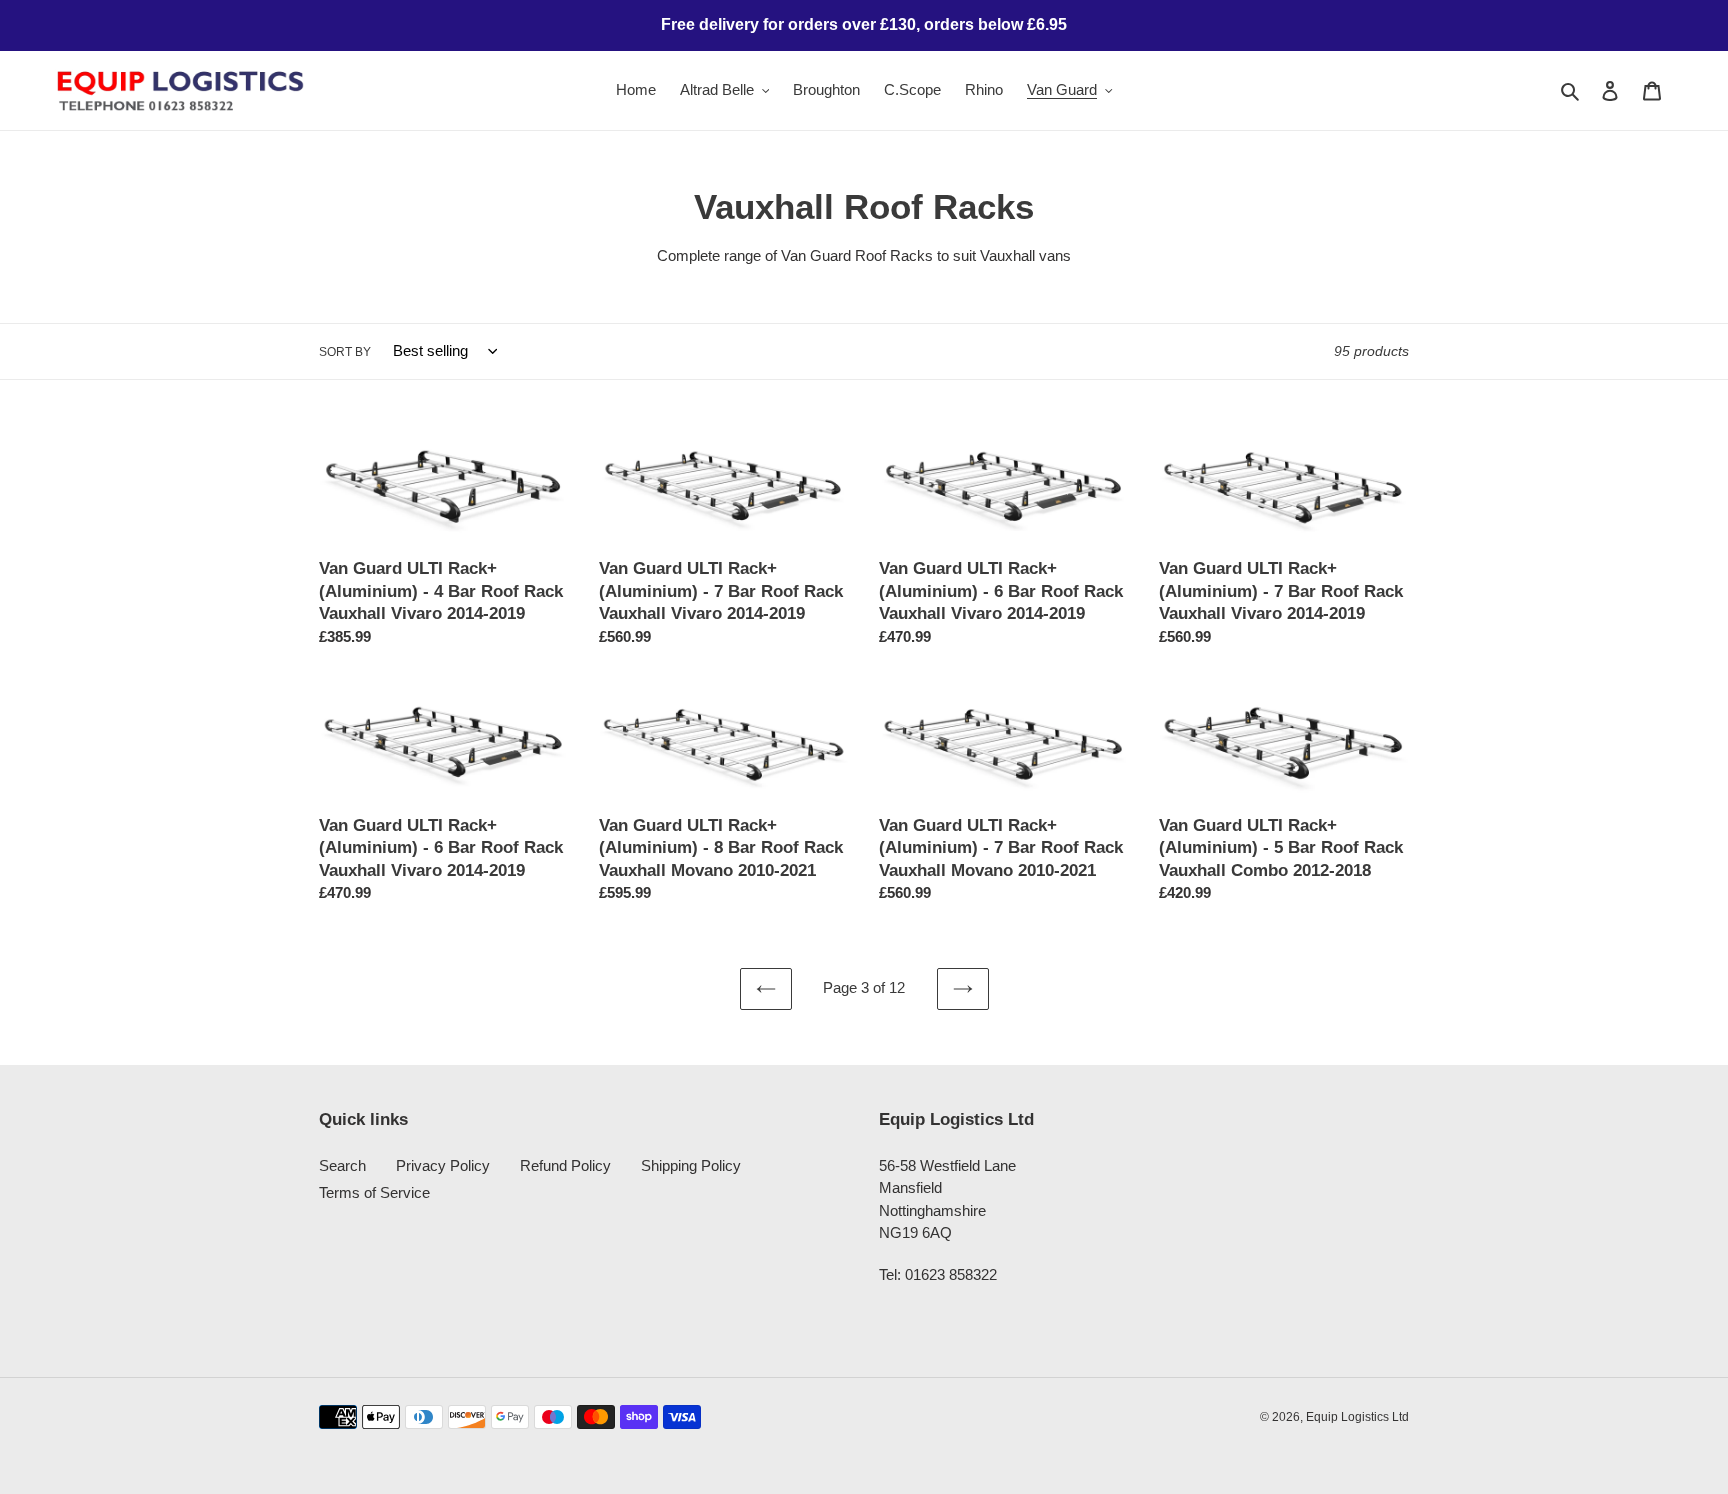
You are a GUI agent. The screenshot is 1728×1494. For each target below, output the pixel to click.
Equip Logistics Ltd (1357, 1417)
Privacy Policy (443, 1165)
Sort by (345, 352)
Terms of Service (374, 1192)
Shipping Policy (691, 1165)
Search (342, 1165)
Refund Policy (565, 1165)
